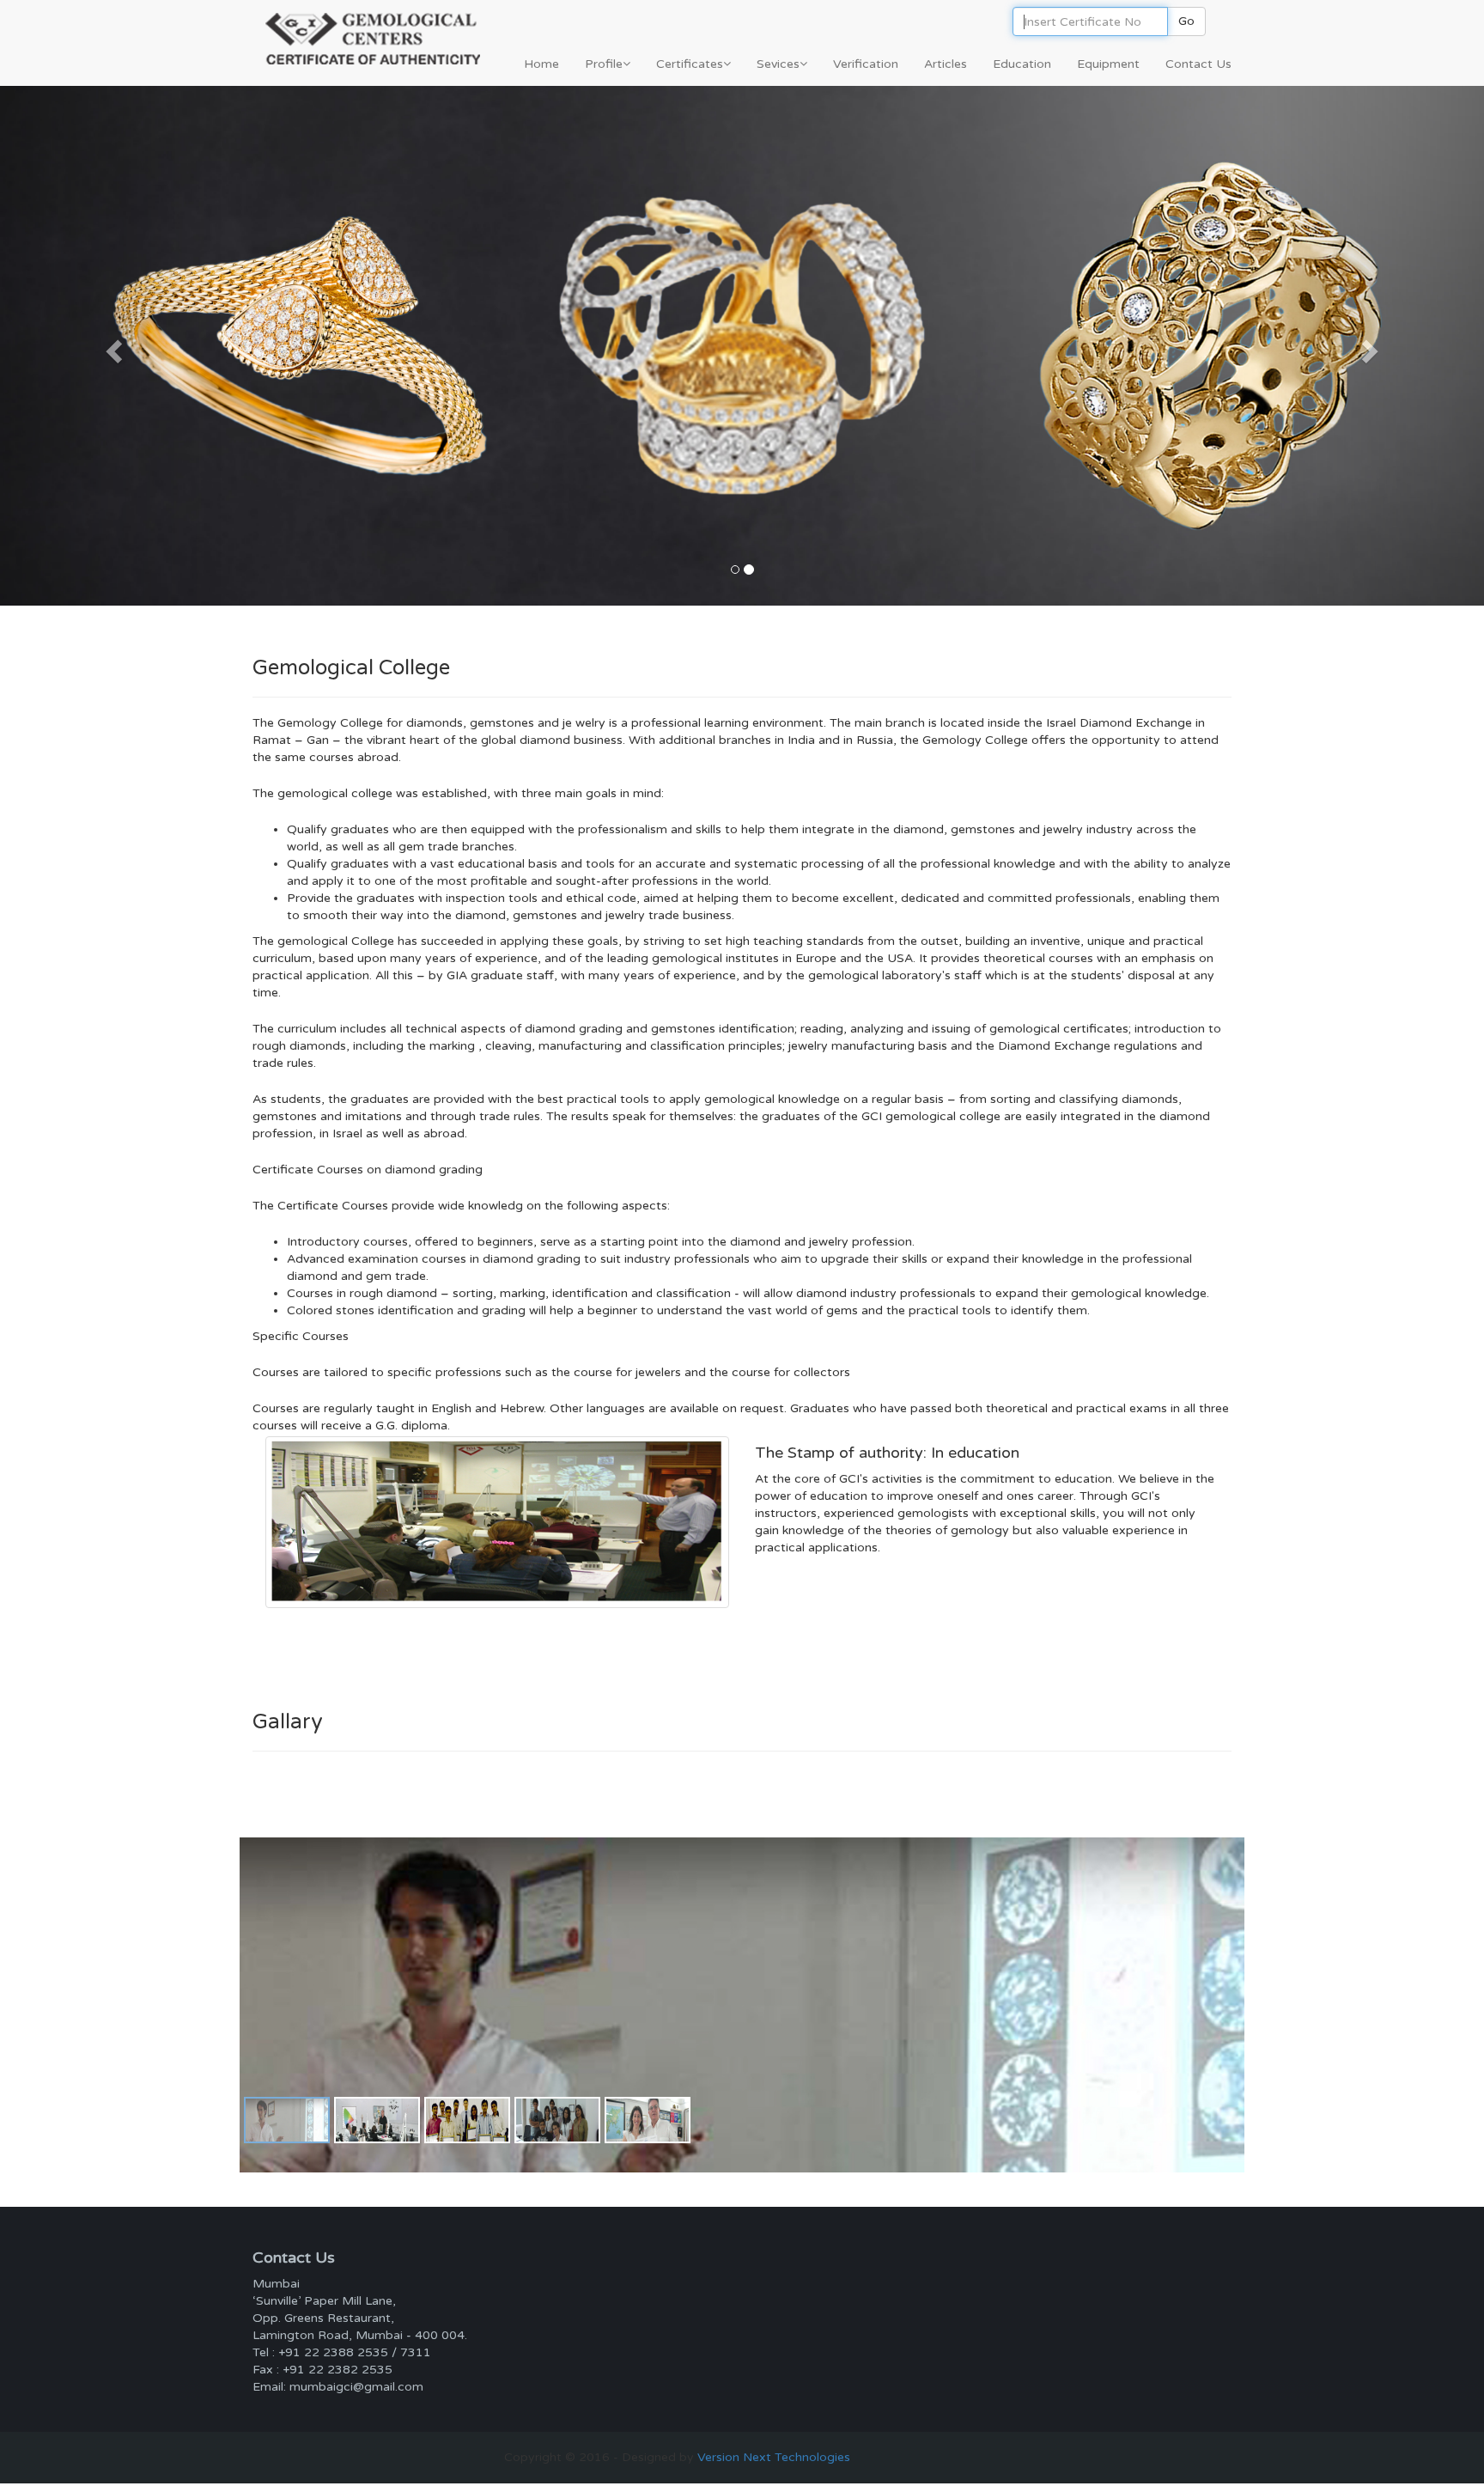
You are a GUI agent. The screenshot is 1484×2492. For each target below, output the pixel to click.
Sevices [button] (778, 64)
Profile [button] (604, 64)
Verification (866, 64)
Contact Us (1198, 64)
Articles (946, 64)
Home (541, 64)
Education (1022, 64)
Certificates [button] (690, 64)
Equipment (1108, 64)
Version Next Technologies (772, 2457)
